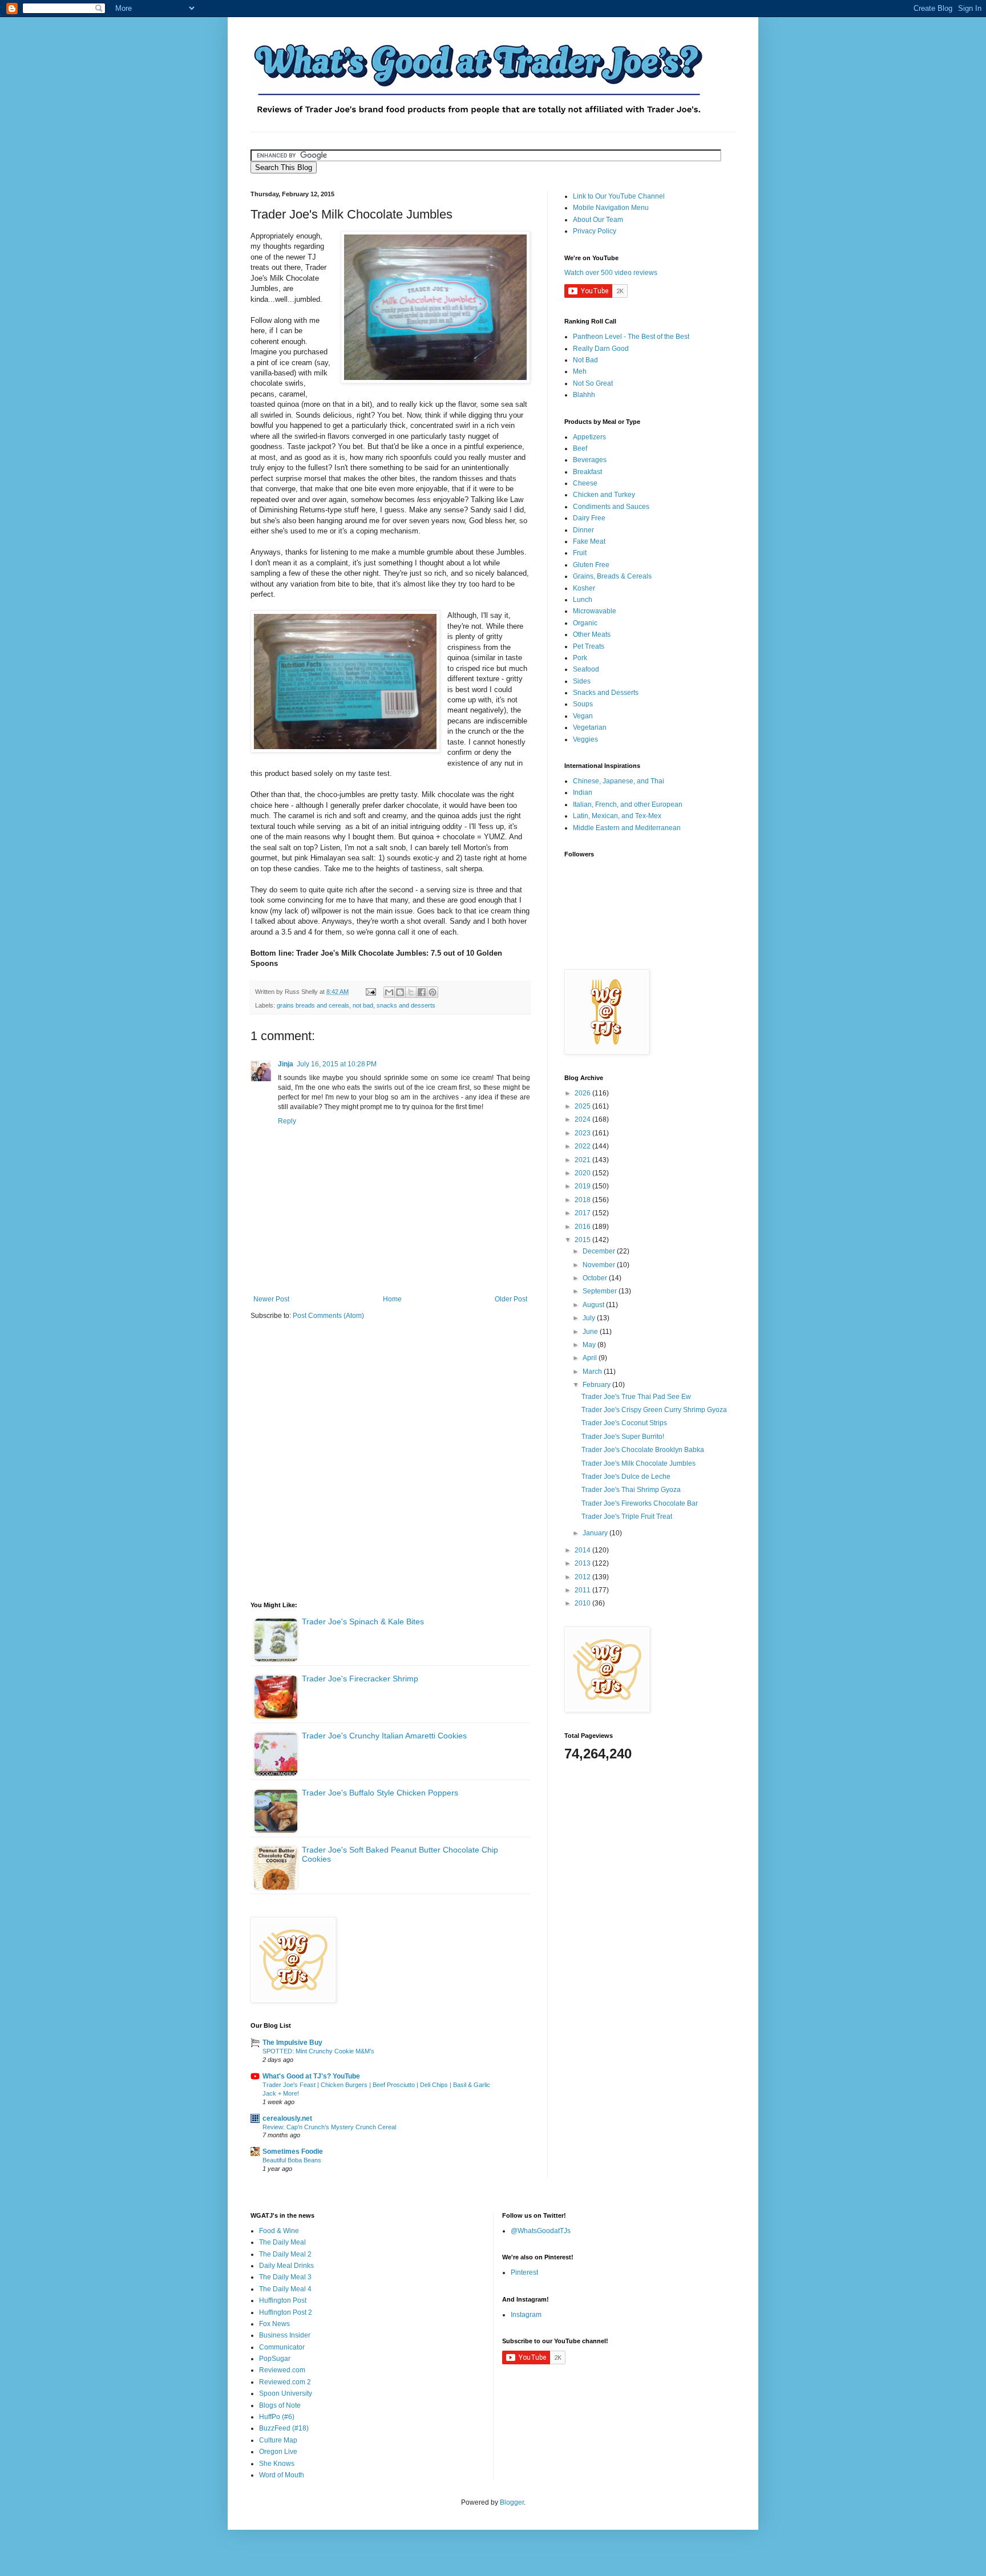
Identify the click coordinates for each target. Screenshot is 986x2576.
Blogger (512, 2502)
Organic (585, 623)
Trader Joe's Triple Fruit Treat (627, 1517)
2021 (583, 1160)
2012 (583, 1577)
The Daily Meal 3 (285, 2277)
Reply (287, 1121)
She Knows (277, 2464)
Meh (580, 371)
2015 (583, 1240)
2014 (583, 1550)
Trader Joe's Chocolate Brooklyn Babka (643, 1450)
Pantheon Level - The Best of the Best (631, 337)
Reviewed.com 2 (285, 2382)
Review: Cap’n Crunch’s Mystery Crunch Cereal (329, 2127)
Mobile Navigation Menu (611, 208)
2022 (583, 1146)
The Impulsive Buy (292, 2043)
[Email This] (389, 992)
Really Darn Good (601, 349)
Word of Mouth (282, 2475)
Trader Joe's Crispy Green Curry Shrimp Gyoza (654, 1410)
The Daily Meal (282, 2242)
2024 (583, 1119)
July (590, 1318)
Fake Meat (589, 541)
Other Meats (592, 634)
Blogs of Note (280, 2405)
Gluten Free (591, 565)
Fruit (580, 553)
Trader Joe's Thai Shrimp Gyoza (631, 1490)
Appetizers (589, 437)
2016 (583, 1227)
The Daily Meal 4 (285, 2289)
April (591, 1358)
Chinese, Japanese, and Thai (619, 781)
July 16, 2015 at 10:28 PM (337, 1064)
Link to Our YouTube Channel (619, 196)
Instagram (526, 2315)
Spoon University (286, 2393)
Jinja (286, 1064)
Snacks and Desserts (606, 693)
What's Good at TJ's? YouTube (311, 2076)
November (600, 1265)
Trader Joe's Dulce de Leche (626, 1477)
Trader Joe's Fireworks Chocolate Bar (640, 1503)
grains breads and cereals (313, 1005)
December (600, 1251)
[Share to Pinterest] (433, 992)
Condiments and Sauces (611, 507)
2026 (583, 1093)
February (597, 1385)
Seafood (586, 669)
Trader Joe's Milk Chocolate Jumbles (639, 1463)
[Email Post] (370, 992)
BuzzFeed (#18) (284, 2428)
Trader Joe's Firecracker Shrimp (360, 1679)
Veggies (585, 739)
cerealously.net (287, 2118)
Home (392, 1299)
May (590, 1345)
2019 (583, 1186)
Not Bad (585, 360)
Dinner (583, 530)
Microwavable (595, 611)
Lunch (583, 600)
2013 (583, 1563)
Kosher (584, 588)
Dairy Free (589, 518)
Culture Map (278, 2440)
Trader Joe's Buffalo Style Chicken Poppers (380, 1793)
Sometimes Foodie (293, 2152)
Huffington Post (283, 2300)
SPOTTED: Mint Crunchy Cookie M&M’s (318, 2051)
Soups (583, 704)
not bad (363, 1005)
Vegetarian (590, 727)
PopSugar (275, 2359)
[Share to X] (411, 992)
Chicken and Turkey (604, 495)
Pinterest (524, 2272)
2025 (583, 1106)
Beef (580, 448)
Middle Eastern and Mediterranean (627, 828)
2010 (583, 1603)
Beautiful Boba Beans (292, 2160)
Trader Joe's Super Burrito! (623, 1437)
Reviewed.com (282, 2370)
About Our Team (598, 220)
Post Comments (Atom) (328, 1316)
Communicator (282, 2347)
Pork (580, 658)
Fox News (274, 2324)
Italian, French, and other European (628, 804)
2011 (583, 1590)
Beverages (590, 460)
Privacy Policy (595, 231)
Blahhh (584, 395)
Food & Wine (279, 2231)
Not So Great (593, 383)
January (596, 1533)
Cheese (585, 483)
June (591, 1332)
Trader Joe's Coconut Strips (624, 1423)
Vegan (583, 716)
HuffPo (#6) (277, 2417)
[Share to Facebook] (422, 992)
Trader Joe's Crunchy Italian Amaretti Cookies (384, 1736)
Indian (583, 792)
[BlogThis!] (400, 992)
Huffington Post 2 (286, 2312)
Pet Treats (589, 646)
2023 (583, 1133)
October (596, 1278)
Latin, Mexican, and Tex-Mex (617, 816)
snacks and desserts (406, 1005)
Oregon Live (278, 2452)
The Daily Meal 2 (285, 2254)
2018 (583, 1200)
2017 (583, 1213)
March (593, 1372)
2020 (583, 1173)
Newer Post (271, 1299)
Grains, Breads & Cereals (612, 576)
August (594, 1305)
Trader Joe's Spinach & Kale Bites (363, 1621)
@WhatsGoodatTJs (541, 2231)
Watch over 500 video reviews (611, 273)
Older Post (511, 1299)
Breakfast (587, 472)
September (601, 1291)
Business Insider (285, 2335)
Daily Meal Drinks (286, 2266)
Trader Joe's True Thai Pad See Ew (636, 1397)
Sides (582, 681)
